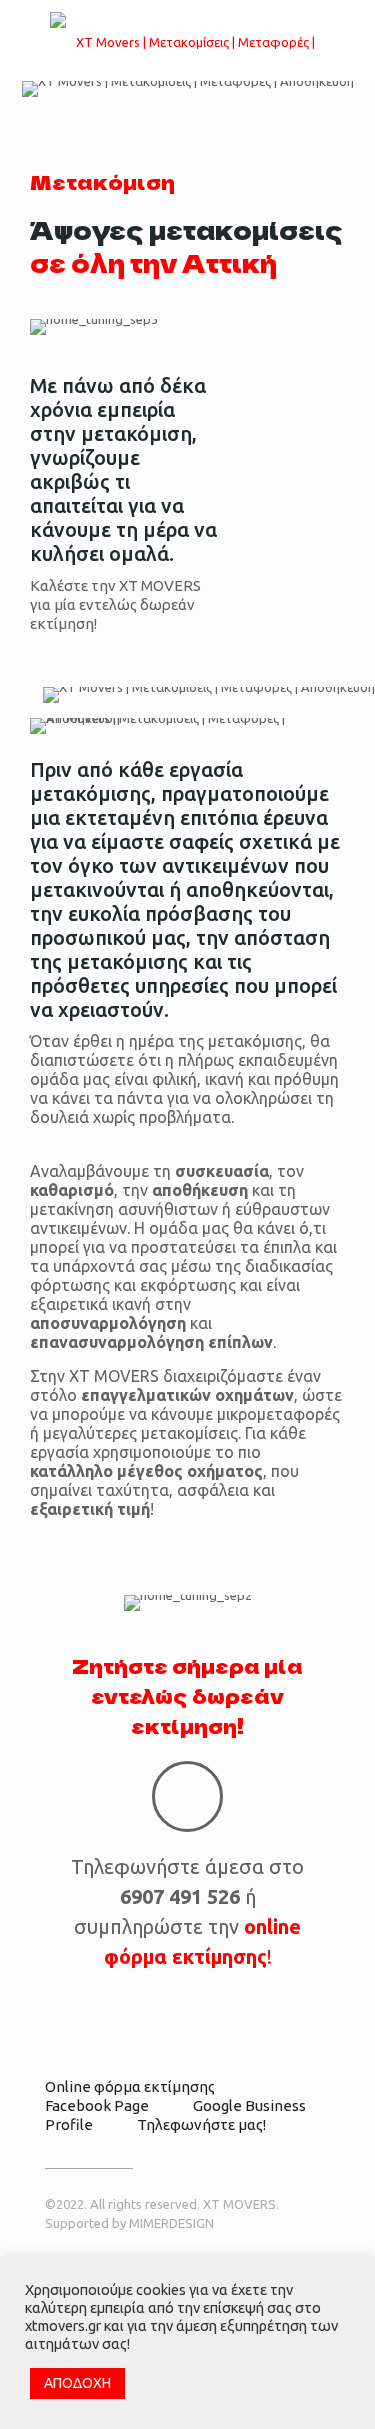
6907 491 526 (180, 1896)
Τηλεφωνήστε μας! (201, 2124)
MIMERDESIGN (171, 2223)
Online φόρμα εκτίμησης (130, 2086)
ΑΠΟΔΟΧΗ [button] (77, 2383)
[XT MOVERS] (187, 40)
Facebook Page (97, 2105)
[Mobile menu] (348, 40)
